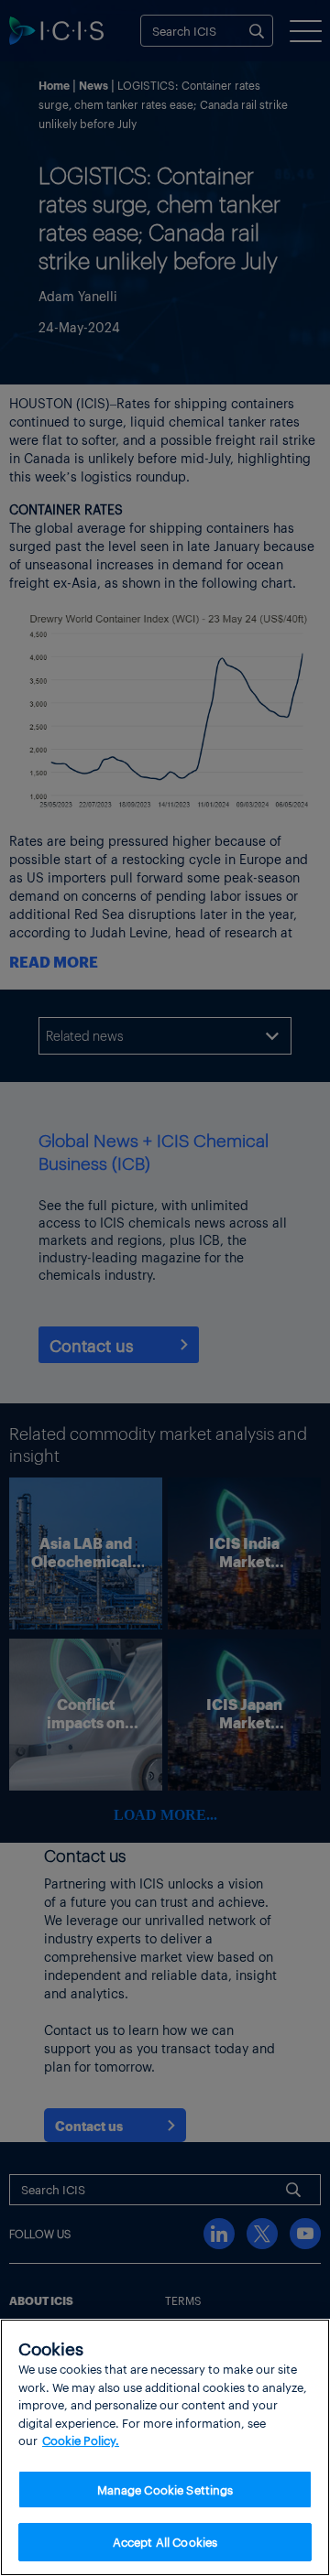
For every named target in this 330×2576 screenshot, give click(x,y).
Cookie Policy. (81, 2440)
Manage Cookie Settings (165, 2489)
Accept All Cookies (165, 2542)
